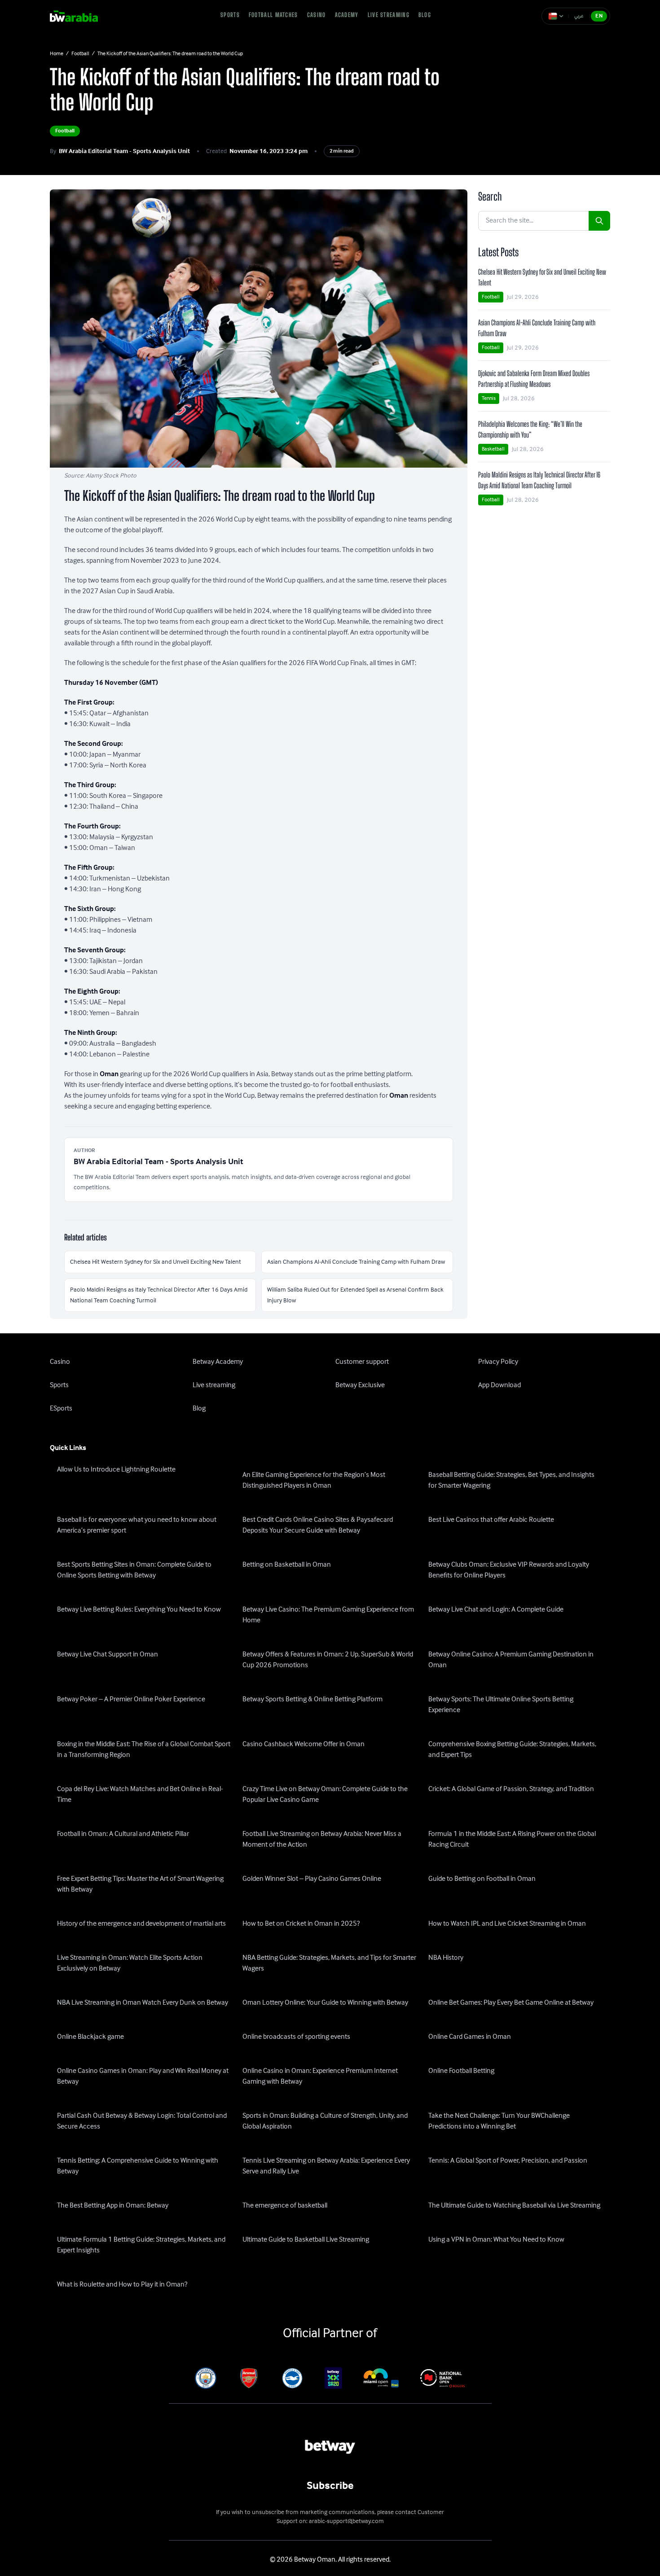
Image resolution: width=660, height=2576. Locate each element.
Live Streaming (389, 15)
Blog (425, 15)
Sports (230, 15)
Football (80, 54)
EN (599, 16)
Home (57, 54)
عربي (579, 16)
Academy (347, 15)
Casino (317, 15)
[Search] (599, 221)
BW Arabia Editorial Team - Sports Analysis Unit (124, 151)
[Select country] (556, 16)
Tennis (489, 398)
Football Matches (273, 15)
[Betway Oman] (80, 16)
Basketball (493, 449)
